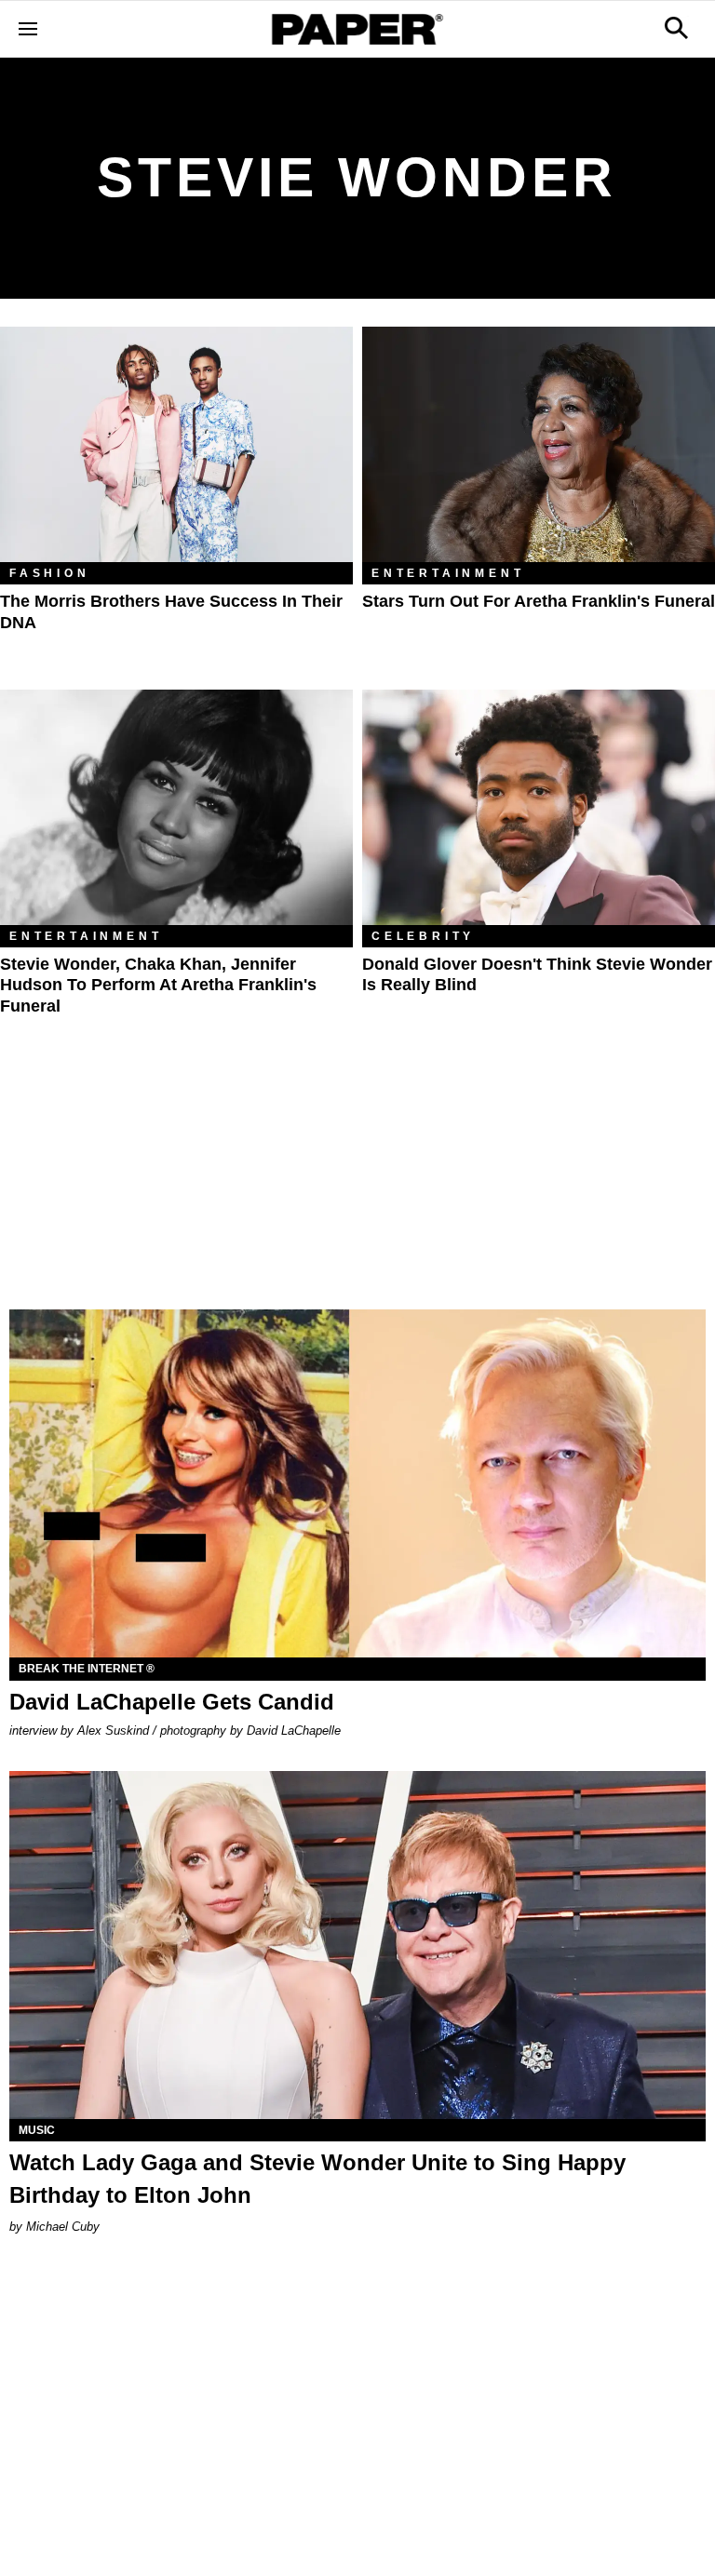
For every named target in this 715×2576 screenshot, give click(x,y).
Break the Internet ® (87, 1669)
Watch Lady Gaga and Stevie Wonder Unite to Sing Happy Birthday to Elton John (317, 2179)
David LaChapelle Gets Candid (172, 1702)
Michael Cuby (63, 2227)
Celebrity (423, 936)
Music (37, 2130)
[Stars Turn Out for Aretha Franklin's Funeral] (539, 444)
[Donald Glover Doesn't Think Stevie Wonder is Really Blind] (539, 807)
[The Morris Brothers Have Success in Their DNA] (176, 444)
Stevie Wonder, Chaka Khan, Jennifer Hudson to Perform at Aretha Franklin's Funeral (158, 985)
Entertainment (448, 573)
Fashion (50, 573)
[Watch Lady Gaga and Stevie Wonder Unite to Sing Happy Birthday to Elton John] (357, 1945)
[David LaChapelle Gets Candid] (357, 1483)
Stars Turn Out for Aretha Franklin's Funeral (539, 601)
